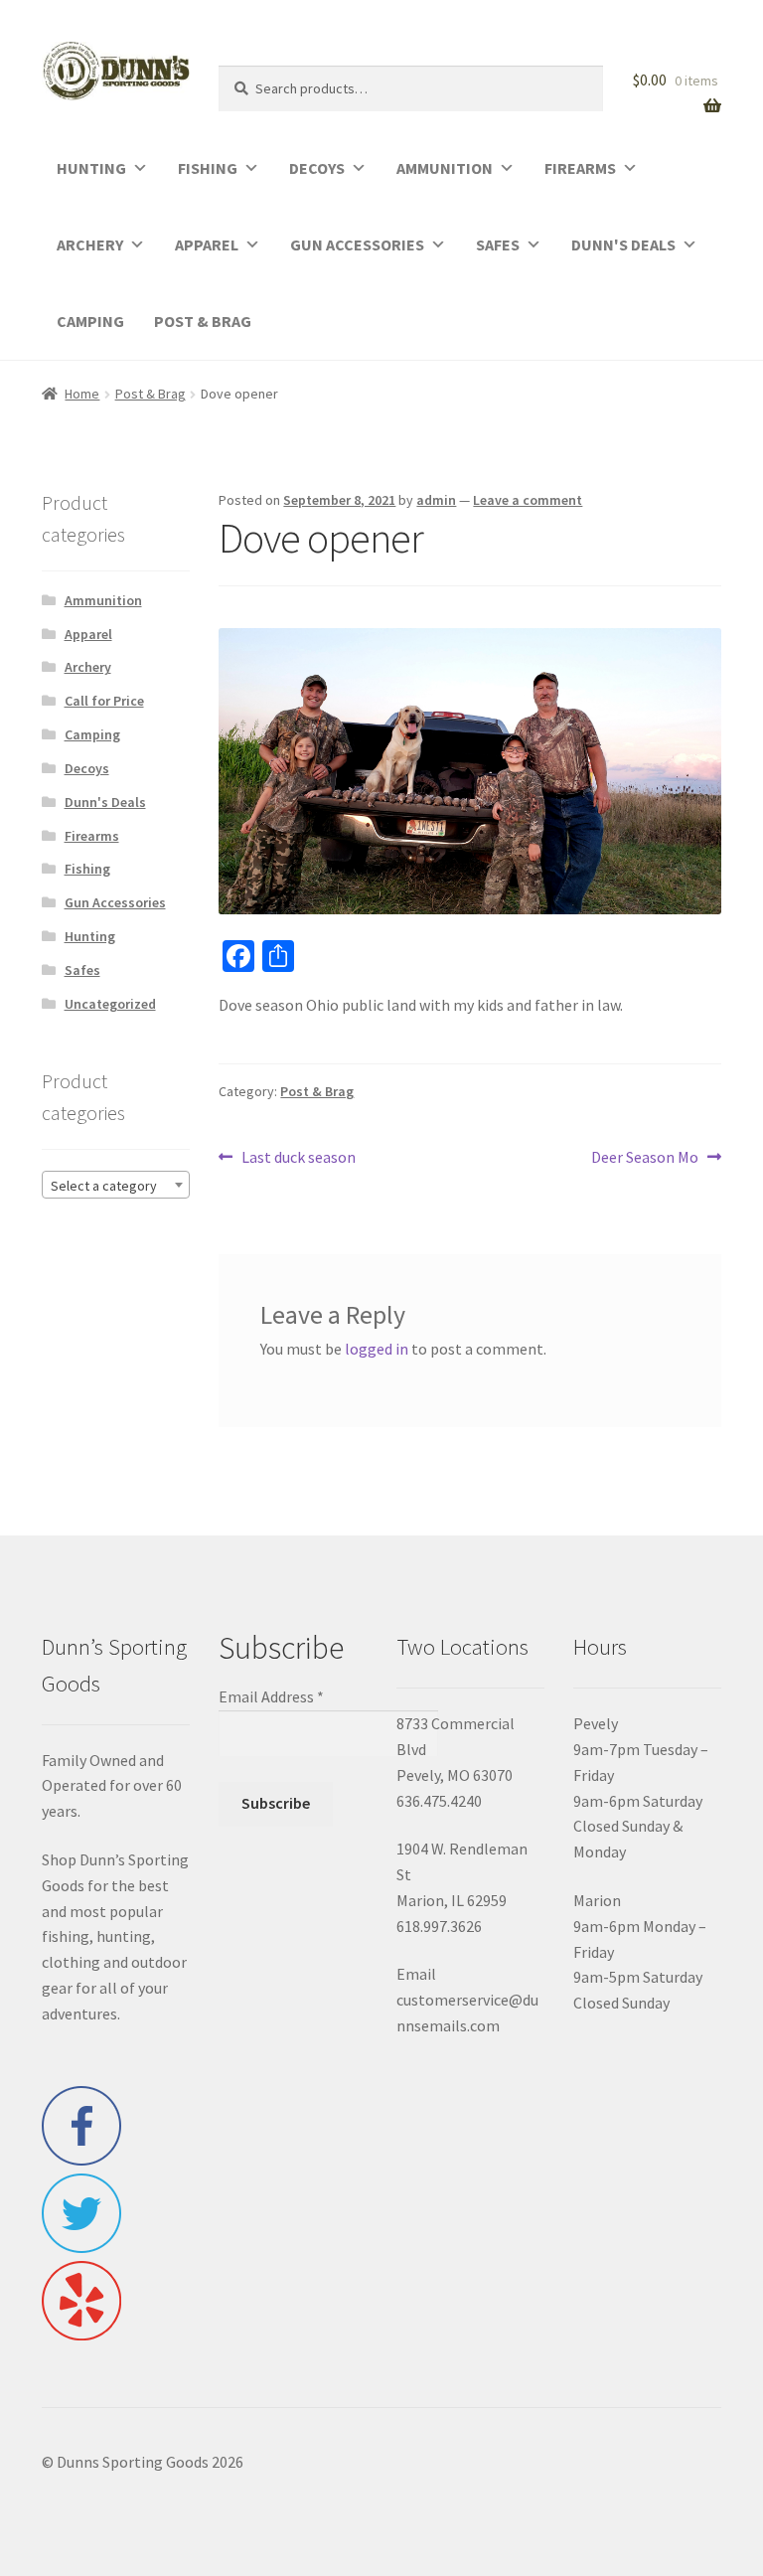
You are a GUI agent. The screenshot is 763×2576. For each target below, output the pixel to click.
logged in (377, 1349)
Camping (92, 734)
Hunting (90, 936)
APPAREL (207, 244)
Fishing (87, 869)
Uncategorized (110, 1004)
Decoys (87, 768)
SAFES (498, 244)
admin (436, 500)
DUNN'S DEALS (623, 244)
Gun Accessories (115, 902)
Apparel (88, 634)
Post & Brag (151, 394)
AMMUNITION (445, 168)
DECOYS (317, 168)
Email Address (271, 1696)
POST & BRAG (203, 321)
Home (82, 394)
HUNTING (91, 168)
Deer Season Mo (645, 1158)
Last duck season (298, 1158)
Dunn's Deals (105, 802)
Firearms (92, 836)
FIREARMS (580, 168)
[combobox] (116, 1185)
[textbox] (116, 1186)
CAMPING (90, 321)
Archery (88, 667)
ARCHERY (90, 244)
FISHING (208, 168)
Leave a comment (528, 500)
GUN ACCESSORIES (357, 244)
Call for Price (104, 701)
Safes (82, 970)
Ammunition (103, 600)
